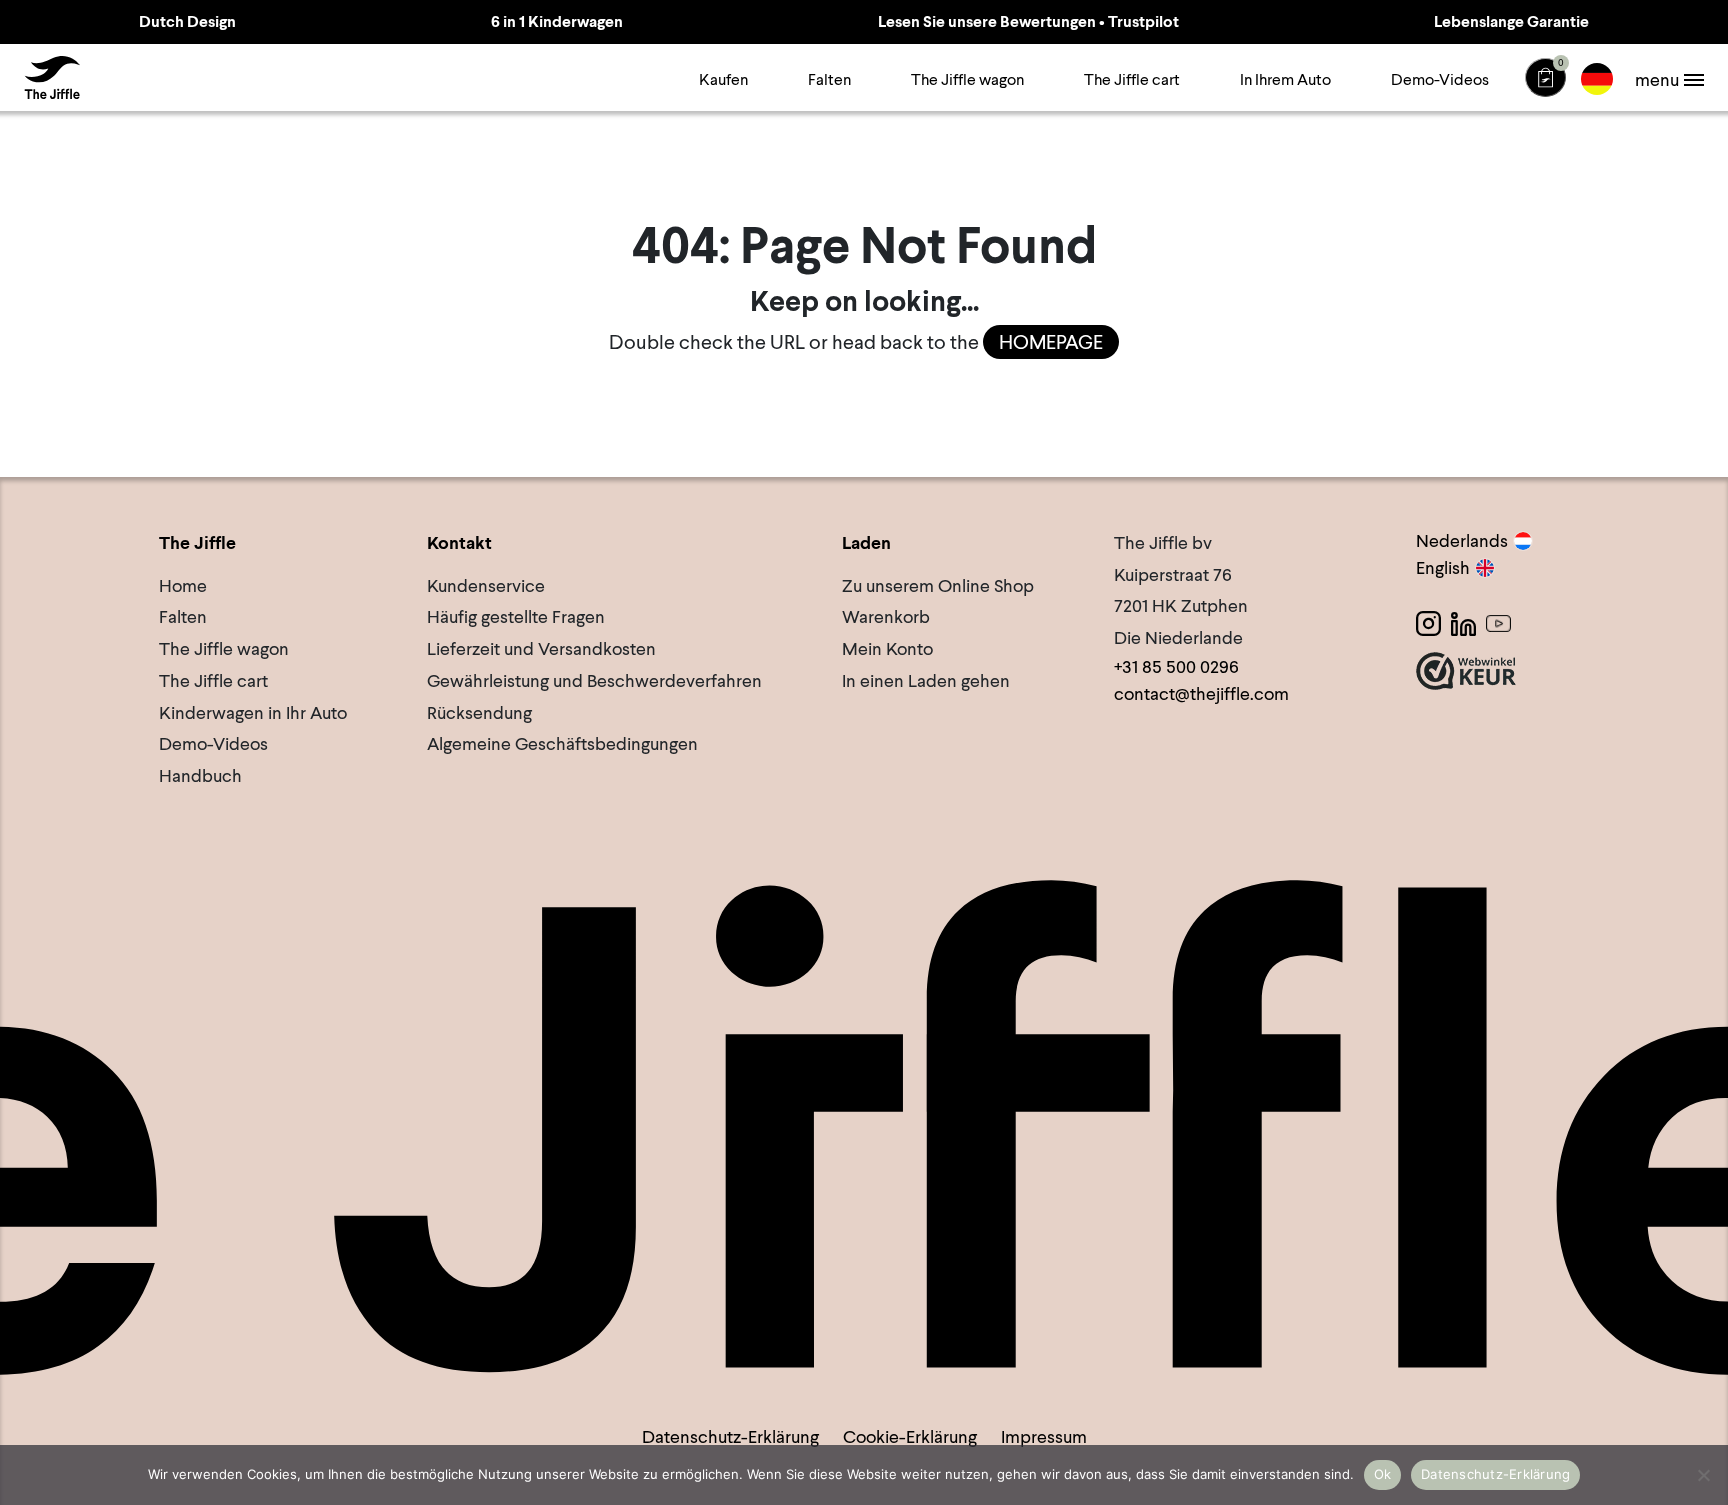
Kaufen (723, 79)
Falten (829, 79)
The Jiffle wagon (967, 79)
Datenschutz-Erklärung (730, 1436)
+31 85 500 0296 (1176, 666)
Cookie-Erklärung (910, 1436)
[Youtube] (1498, 623)
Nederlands (1462, 540)
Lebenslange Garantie (1511, 21)
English (1443, 567)
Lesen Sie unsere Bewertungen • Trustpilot (1028, 21)
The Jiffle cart (1132, 79)
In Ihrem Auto (1285, 79)
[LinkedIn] (1463, 623)
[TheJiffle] (52, 78)
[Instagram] (1428, 623)
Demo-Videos (1440, 79)
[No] (1703, 1475)
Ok (1383, 1474)
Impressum (1044, 1436)
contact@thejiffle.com (1201, 693)
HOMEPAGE (1051, 342)
